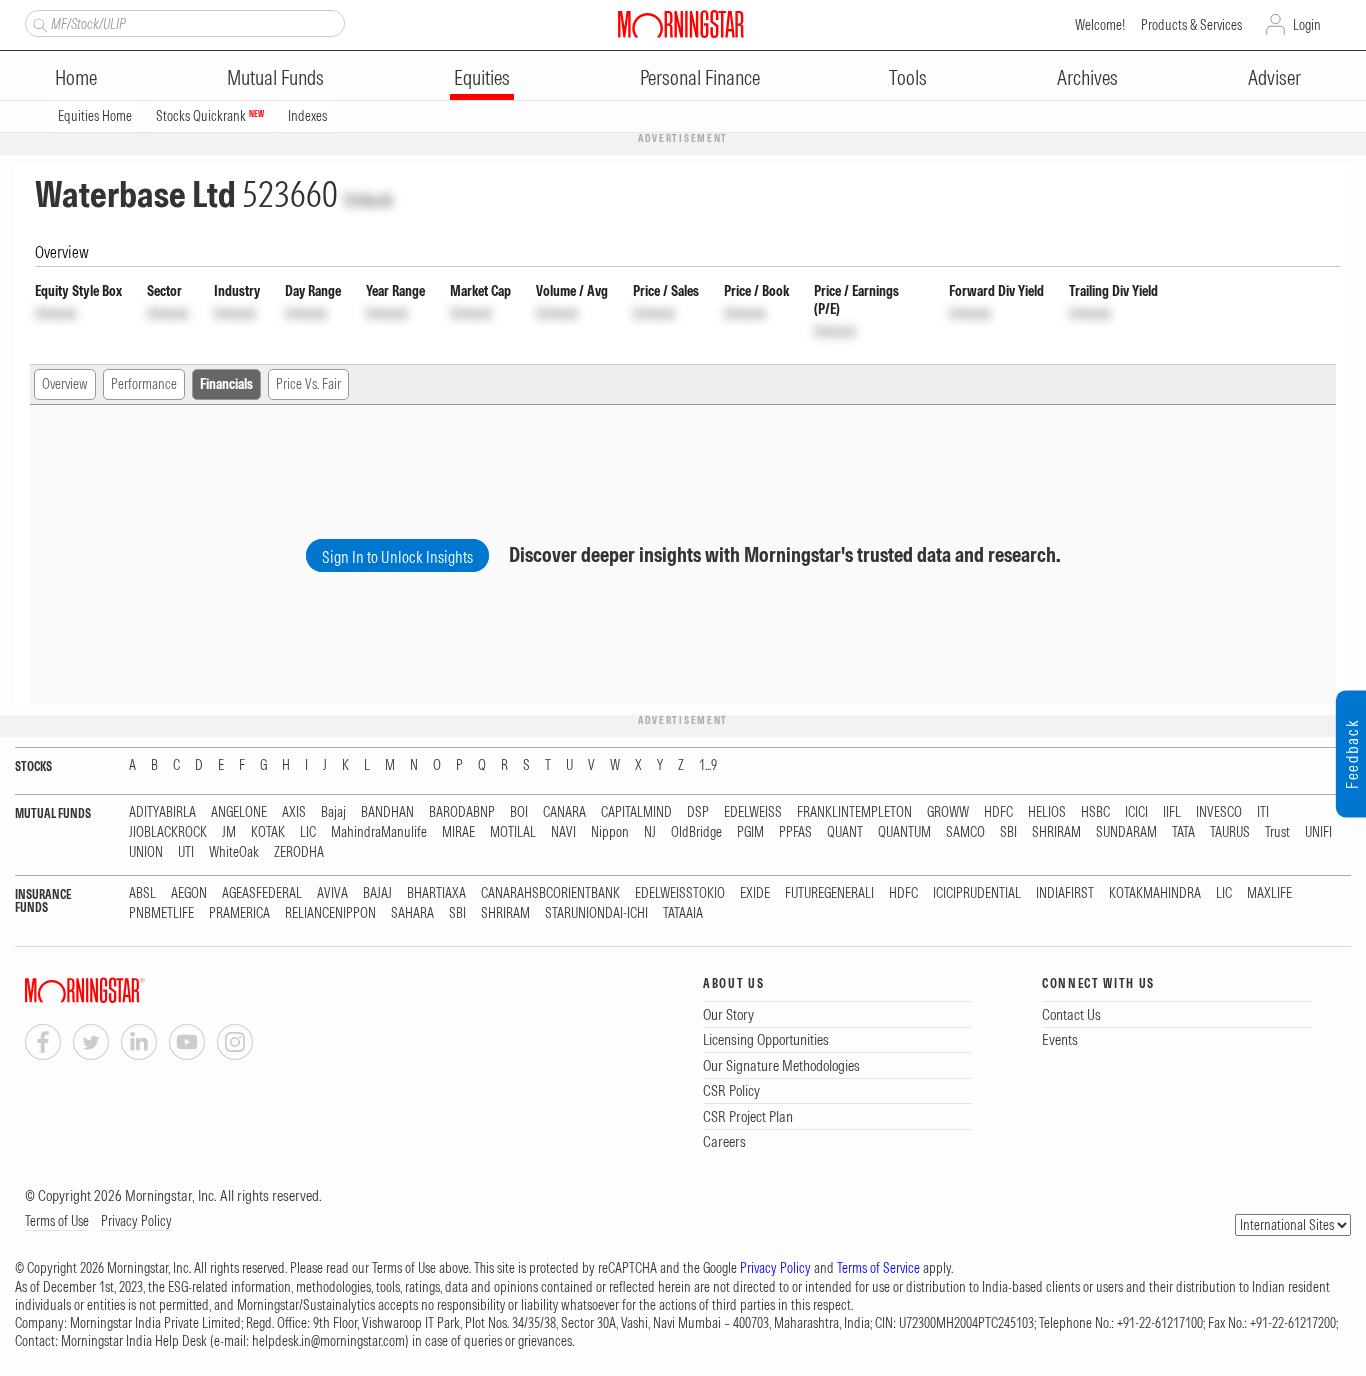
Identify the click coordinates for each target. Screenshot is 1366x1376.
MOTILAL (513, 832)
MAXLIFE (1269, 893)
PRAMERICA (239, 913)
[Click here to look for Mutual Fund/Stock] (37, 23)
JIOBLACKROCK (168, 832)
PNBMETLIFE (161, 913)
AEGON (189, 893)
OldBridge (696, 832)
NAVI (563, 832)
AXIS (294, 812)
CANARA (564, 812)
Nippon (610, 832)
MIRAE (458, 832)
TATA (1183, 832)
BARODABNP (462, 812)
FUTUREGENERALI (829, 893)
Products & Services (1191, 25)
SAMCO (965, 832)
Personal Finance (700, 77)
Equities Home (95, 116)
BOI (519, 812)
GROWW (948, 812)
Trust (1277, 832)
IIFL (1172, 812)
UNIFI (1318, 832)
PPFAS (795, 832)
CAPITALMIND (636, 812)
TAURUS (1230, 832)
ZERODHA (299, 852)
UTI (186, 852)
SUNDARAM (1126, 832)
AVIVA (332, 893)
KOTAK (268, 832)
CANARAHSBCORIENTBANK (550, 893)
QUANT (845, 832)
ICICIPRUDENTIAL (977, 893)
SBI (1008, 832)
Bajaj (333, 812)
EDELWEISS (753, 812)
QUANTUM (904, 832)
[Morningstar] (125, 990)
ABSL (142, 893)
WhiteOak (234, 852)
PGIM (750, 832)
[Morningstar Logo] (681, 24)
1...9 (708, 765)
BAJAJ (377, 893)
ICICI (1136, 812)
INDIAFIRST (1065, 893)
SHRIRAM (1056, 832)
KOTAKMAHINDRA (1155, 893)
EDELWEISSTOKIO (680, 893)
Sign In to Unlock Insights (397, 557)
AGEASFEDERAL (262, 893)
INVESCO (1219, 812)
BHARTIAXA (436, 893)
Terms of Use (57, 1221)
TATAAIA (683, 913)
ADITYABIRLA (162, 812)
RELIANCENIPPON (330, 913)
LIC (308, 832)
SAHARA (412, 913)
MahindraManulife (379, 832)
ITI (1263, 812)
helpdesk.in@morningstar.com (328, 1341)
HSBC (1095, 812)
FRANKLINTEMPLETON (854, 812)
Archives (1087, 77)
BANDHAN (387, 812)
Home (76, 77)
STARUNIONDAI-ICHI (596, 913)
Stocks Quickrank (210, 116)
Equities (482, 77)
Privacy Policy (136, 1221)
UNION (146, 852)
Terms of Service (878, 1268)
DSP (698, 812)
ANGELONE (239, 812)
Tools (908, 77)
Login (1307, 25)
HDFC (998, 812)
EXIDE (755, 893)
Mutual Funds (275, 77)
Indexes (307, 116)
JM (229, 832)
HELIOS (1047, 812)
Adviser (1274, 77)
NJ (650, 832)
